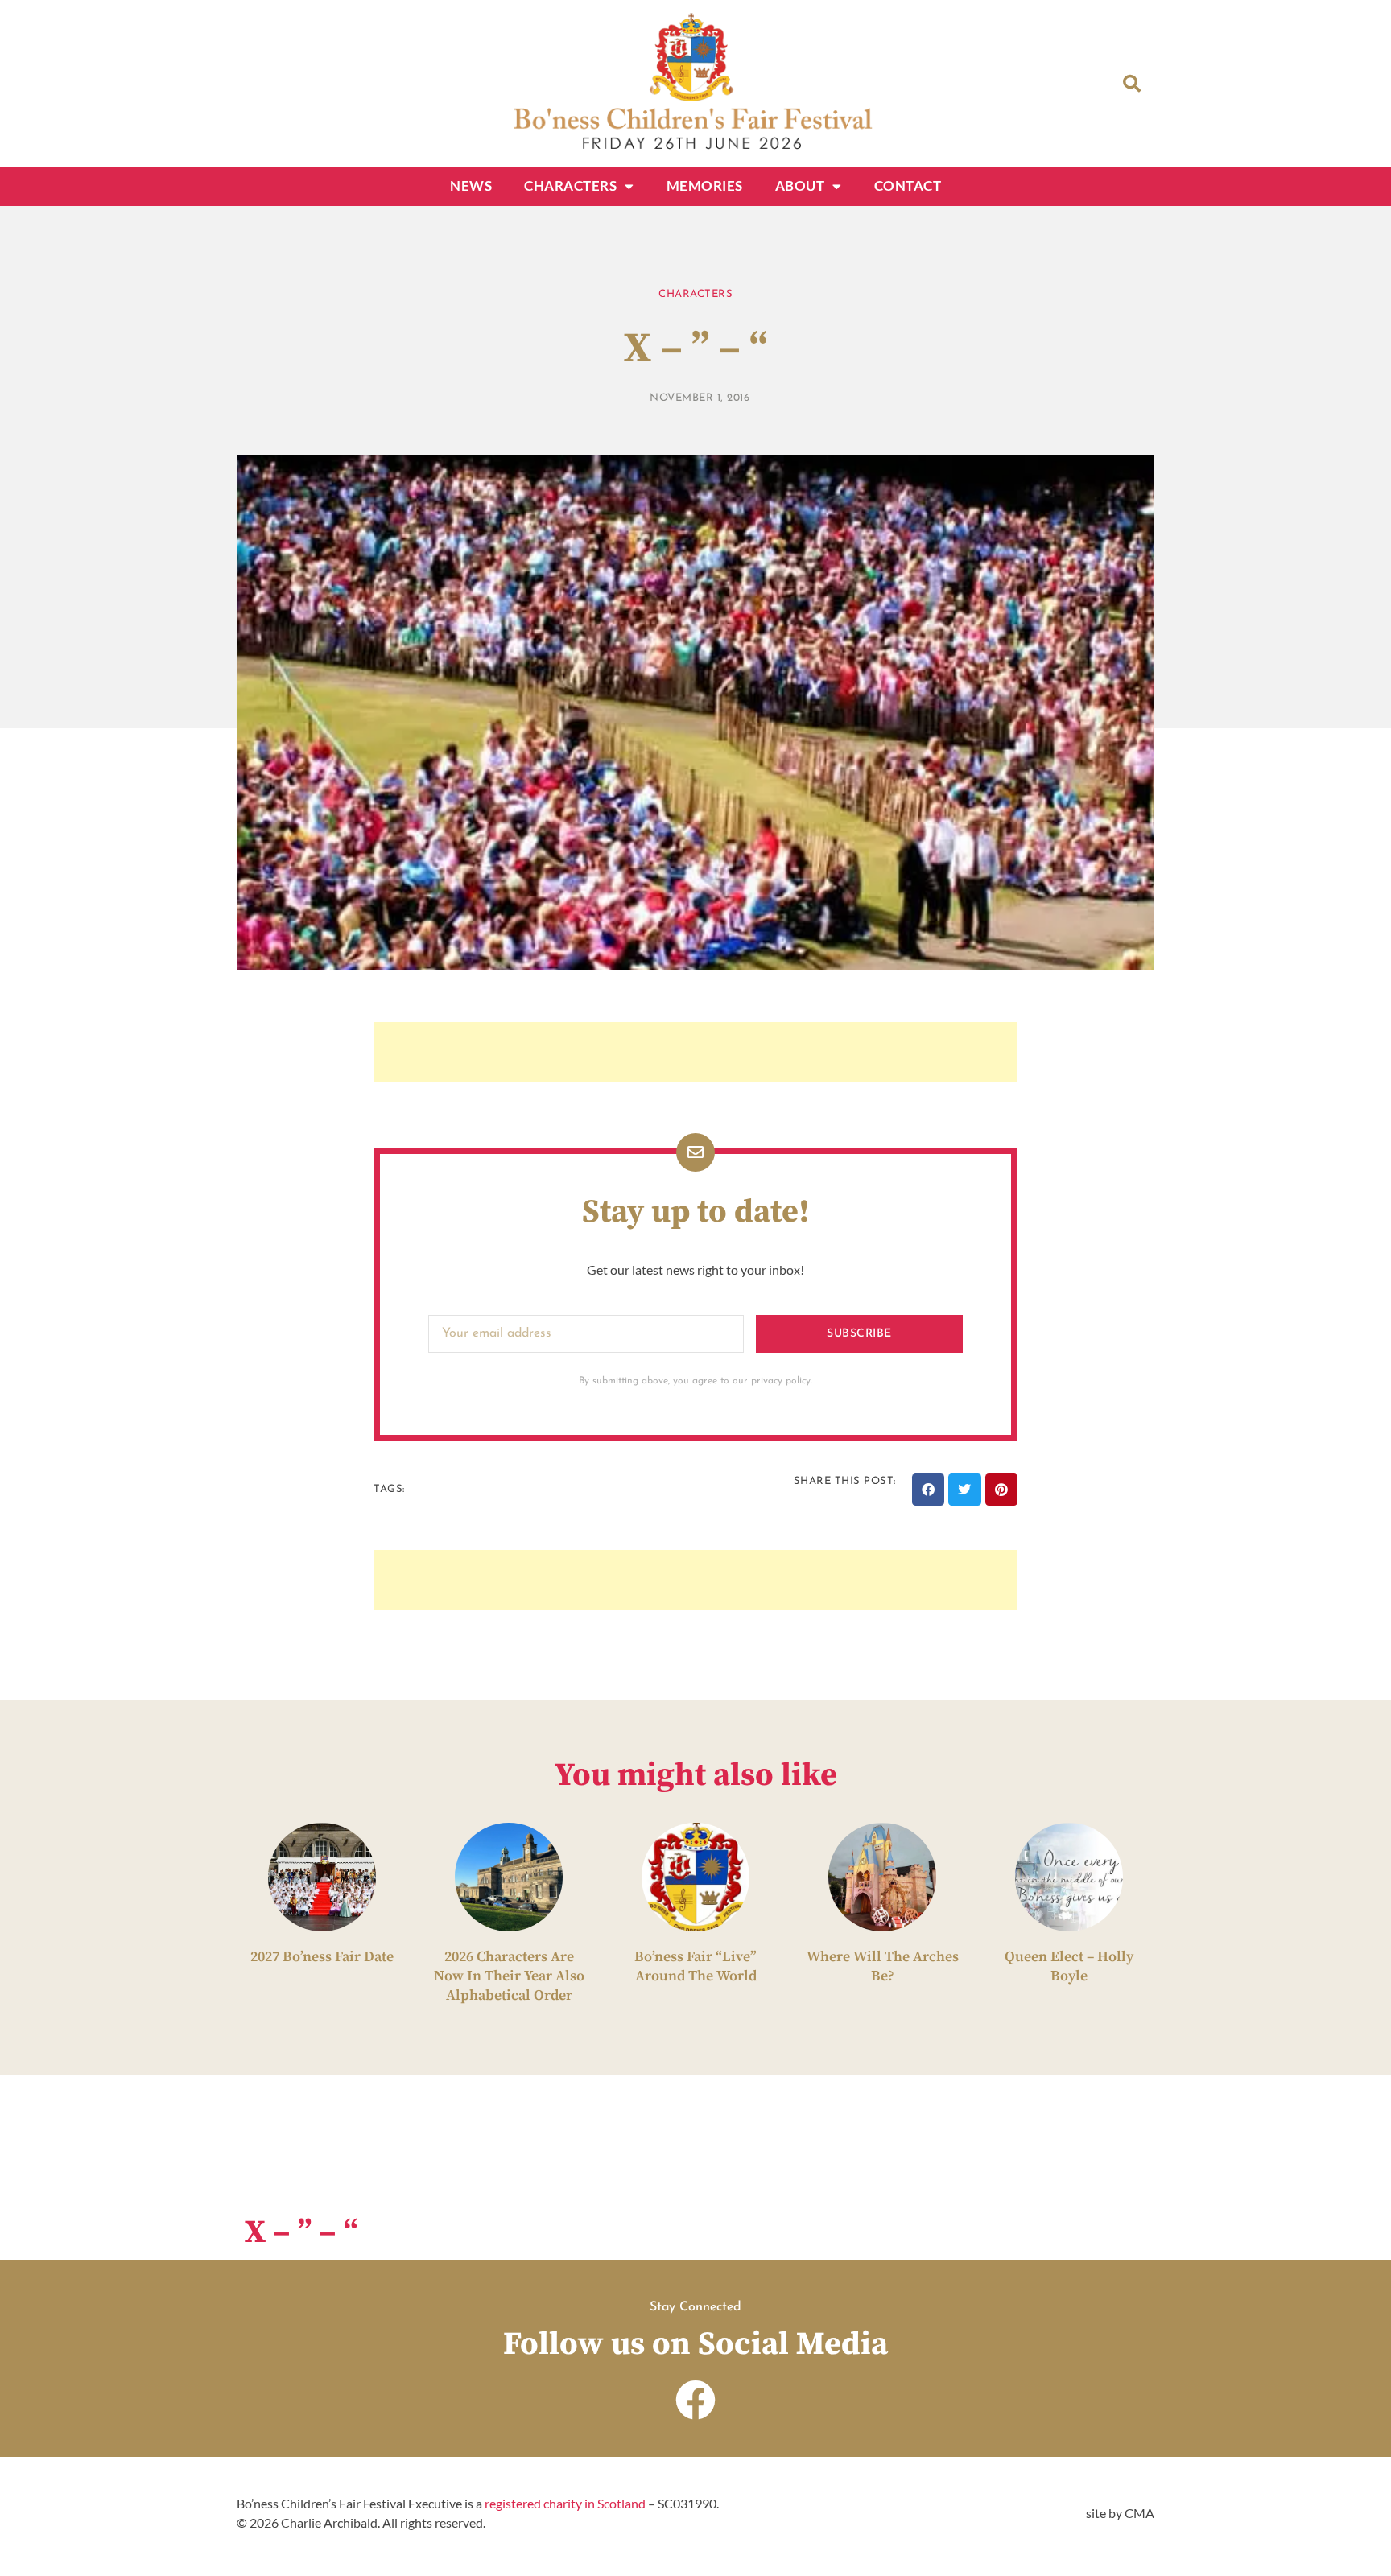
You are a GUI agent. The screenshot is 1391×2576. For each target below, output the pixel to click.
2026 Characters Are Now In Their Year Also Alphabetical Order (509, 1976)
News (471, 185)
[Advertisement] (695, 1052)
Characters (570, 185)
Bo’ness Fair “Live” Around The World (695, 1966)
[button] (1132, 84)
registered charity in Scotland (565, 2503)
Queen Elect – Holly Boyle (1069, 1966)
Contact (908, 185)
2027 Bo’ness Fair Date (322, 1957)
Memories (705, 185)
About (800, 185)
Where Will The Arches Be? (883, 1966)
